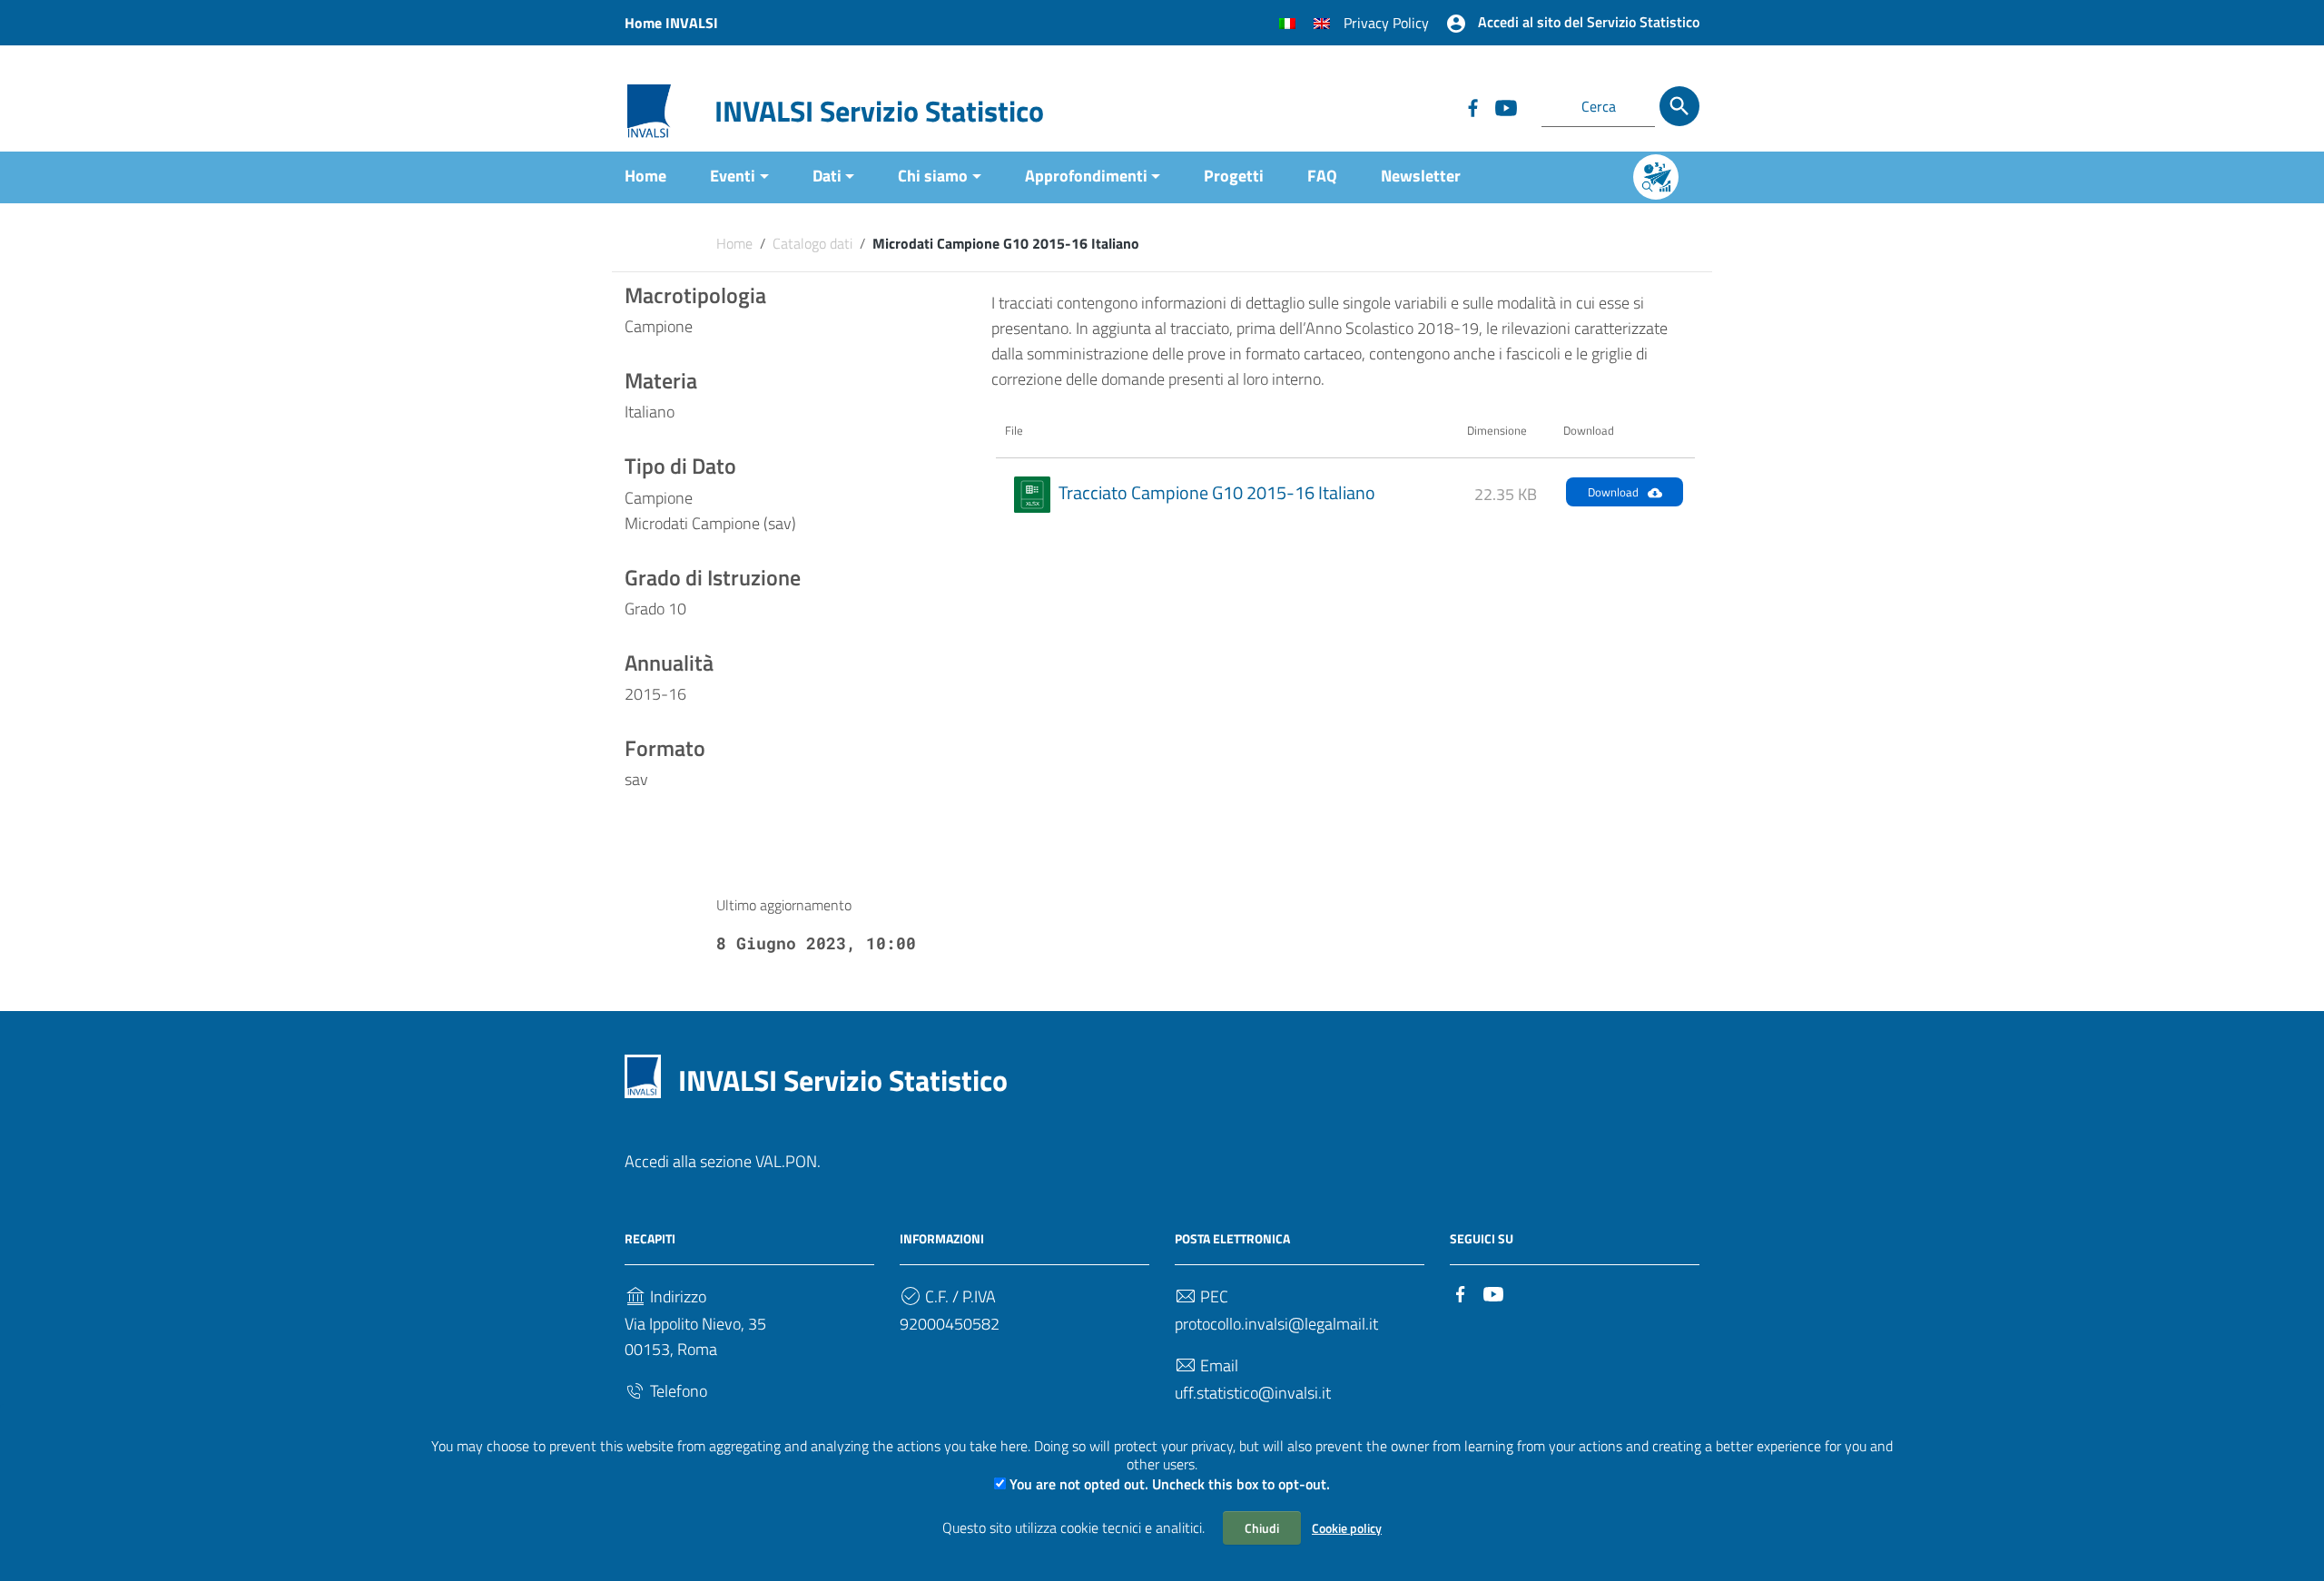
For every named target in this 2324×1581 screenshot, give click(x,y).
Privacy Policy (1386, 23)
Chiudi (1262, 1528)
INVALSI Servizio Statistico (879, 111)
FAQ (1322, 176)
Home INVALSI (671, 23)
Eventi (733, 176)
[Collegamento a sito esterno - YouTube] (1505, 106)
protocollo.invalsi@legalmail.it (1276, 1324)
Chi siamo (933, 176)
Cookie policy (1347, 1528)
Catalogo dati (812, 243)
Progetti (1234, 176)
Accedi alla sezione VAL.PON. (723, 1161)
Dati (827, 176)
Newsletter (1421, 176)
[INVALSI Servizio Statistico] (649, 109)
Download (1613, 492)
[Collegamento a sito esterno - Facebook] (1472, 106)
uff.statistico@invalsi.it (1253, 1393)
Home (645, 176)
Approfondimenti (1086, 176)
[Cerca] (1679, 106)
